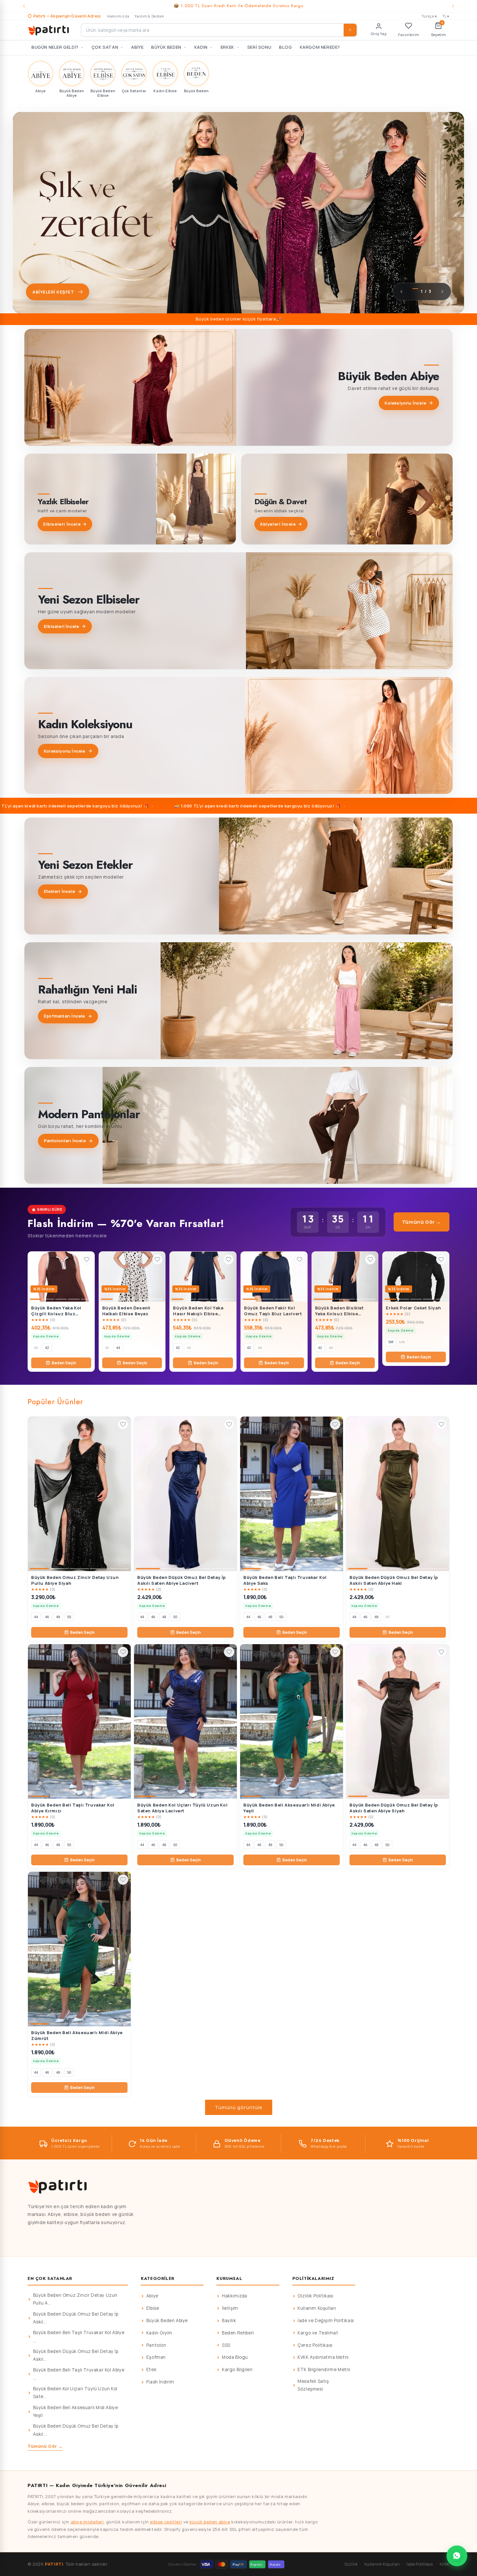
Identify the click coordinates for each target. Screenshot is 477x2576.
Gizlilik (351, 2564)
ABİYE (137, 47)
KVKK (445, 2564)
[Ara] (350, 30)
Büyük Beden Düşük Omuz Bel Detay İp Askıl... (76, 2318)
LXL (402, 1342)
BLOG (285, 47)
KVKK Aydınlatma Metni (323, 2357)
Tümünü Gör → (422, 1222)
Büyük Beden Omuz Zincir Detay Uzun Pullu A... (75, 2299)
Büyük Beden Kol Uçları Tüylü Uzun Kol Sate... (75, 2393)
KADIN (201, 47)
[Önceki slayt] (401, 292)
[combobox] (219, 30)
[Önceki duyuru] (24, 6)
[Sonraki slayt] (442, 292)
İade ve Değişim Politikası (326, 2320)
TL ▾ (446, 16)
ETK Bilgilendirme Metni (324, 2370)
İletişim (230, 2308)
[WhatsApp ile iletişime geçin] (457, 2556)
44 (118, 1348)
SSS (226, 2345)
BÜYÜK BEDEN (166, 47)
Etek (151, 2370)
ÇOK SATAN (105, 47)
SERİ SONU (259, 47)
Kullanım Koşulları (317, 2308)
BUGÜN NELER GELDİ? (55, 47)
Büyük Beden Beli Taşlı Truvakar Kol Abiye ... (79, 2336)
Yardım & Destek (149, 16)
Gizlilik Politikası (315, 2296)
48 (58, 1617)
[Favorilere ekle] (87, 1259)
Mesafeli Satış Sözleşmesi (313, 2385)
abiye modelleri (87, 2522)
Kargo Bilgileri (237, 2370)
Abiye (152, 2296)
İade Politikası (420, 2564)
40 (36, 1348)
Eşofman (156, 2357)
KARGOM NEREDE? (320, 47)
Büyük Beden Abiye (167, 2320)
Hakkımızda (118, 16)
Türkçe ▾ (429, 16)
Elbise (153, 2308)
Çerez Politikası (315, 2345)
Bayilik (229, 2320)
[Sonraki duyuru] (453, 6)
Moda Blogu (235, 2357)
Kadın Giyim (159, 2333)
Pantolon (156, 2345)
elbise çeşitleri (166, 2522)
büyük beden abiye (210, 2522)
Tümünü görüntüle (239, 2107)
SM (391, 1342)
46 (47, 1617)
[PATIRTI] (49, 30)
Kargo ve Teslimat (318, 2333)
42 (47, 1348)
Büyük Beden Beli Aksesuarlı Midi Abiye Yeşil (76, 2411)
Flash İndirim (160, 2382)
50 (69, 1617)
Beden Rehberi (238, 2333)
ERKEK (227, 47)
